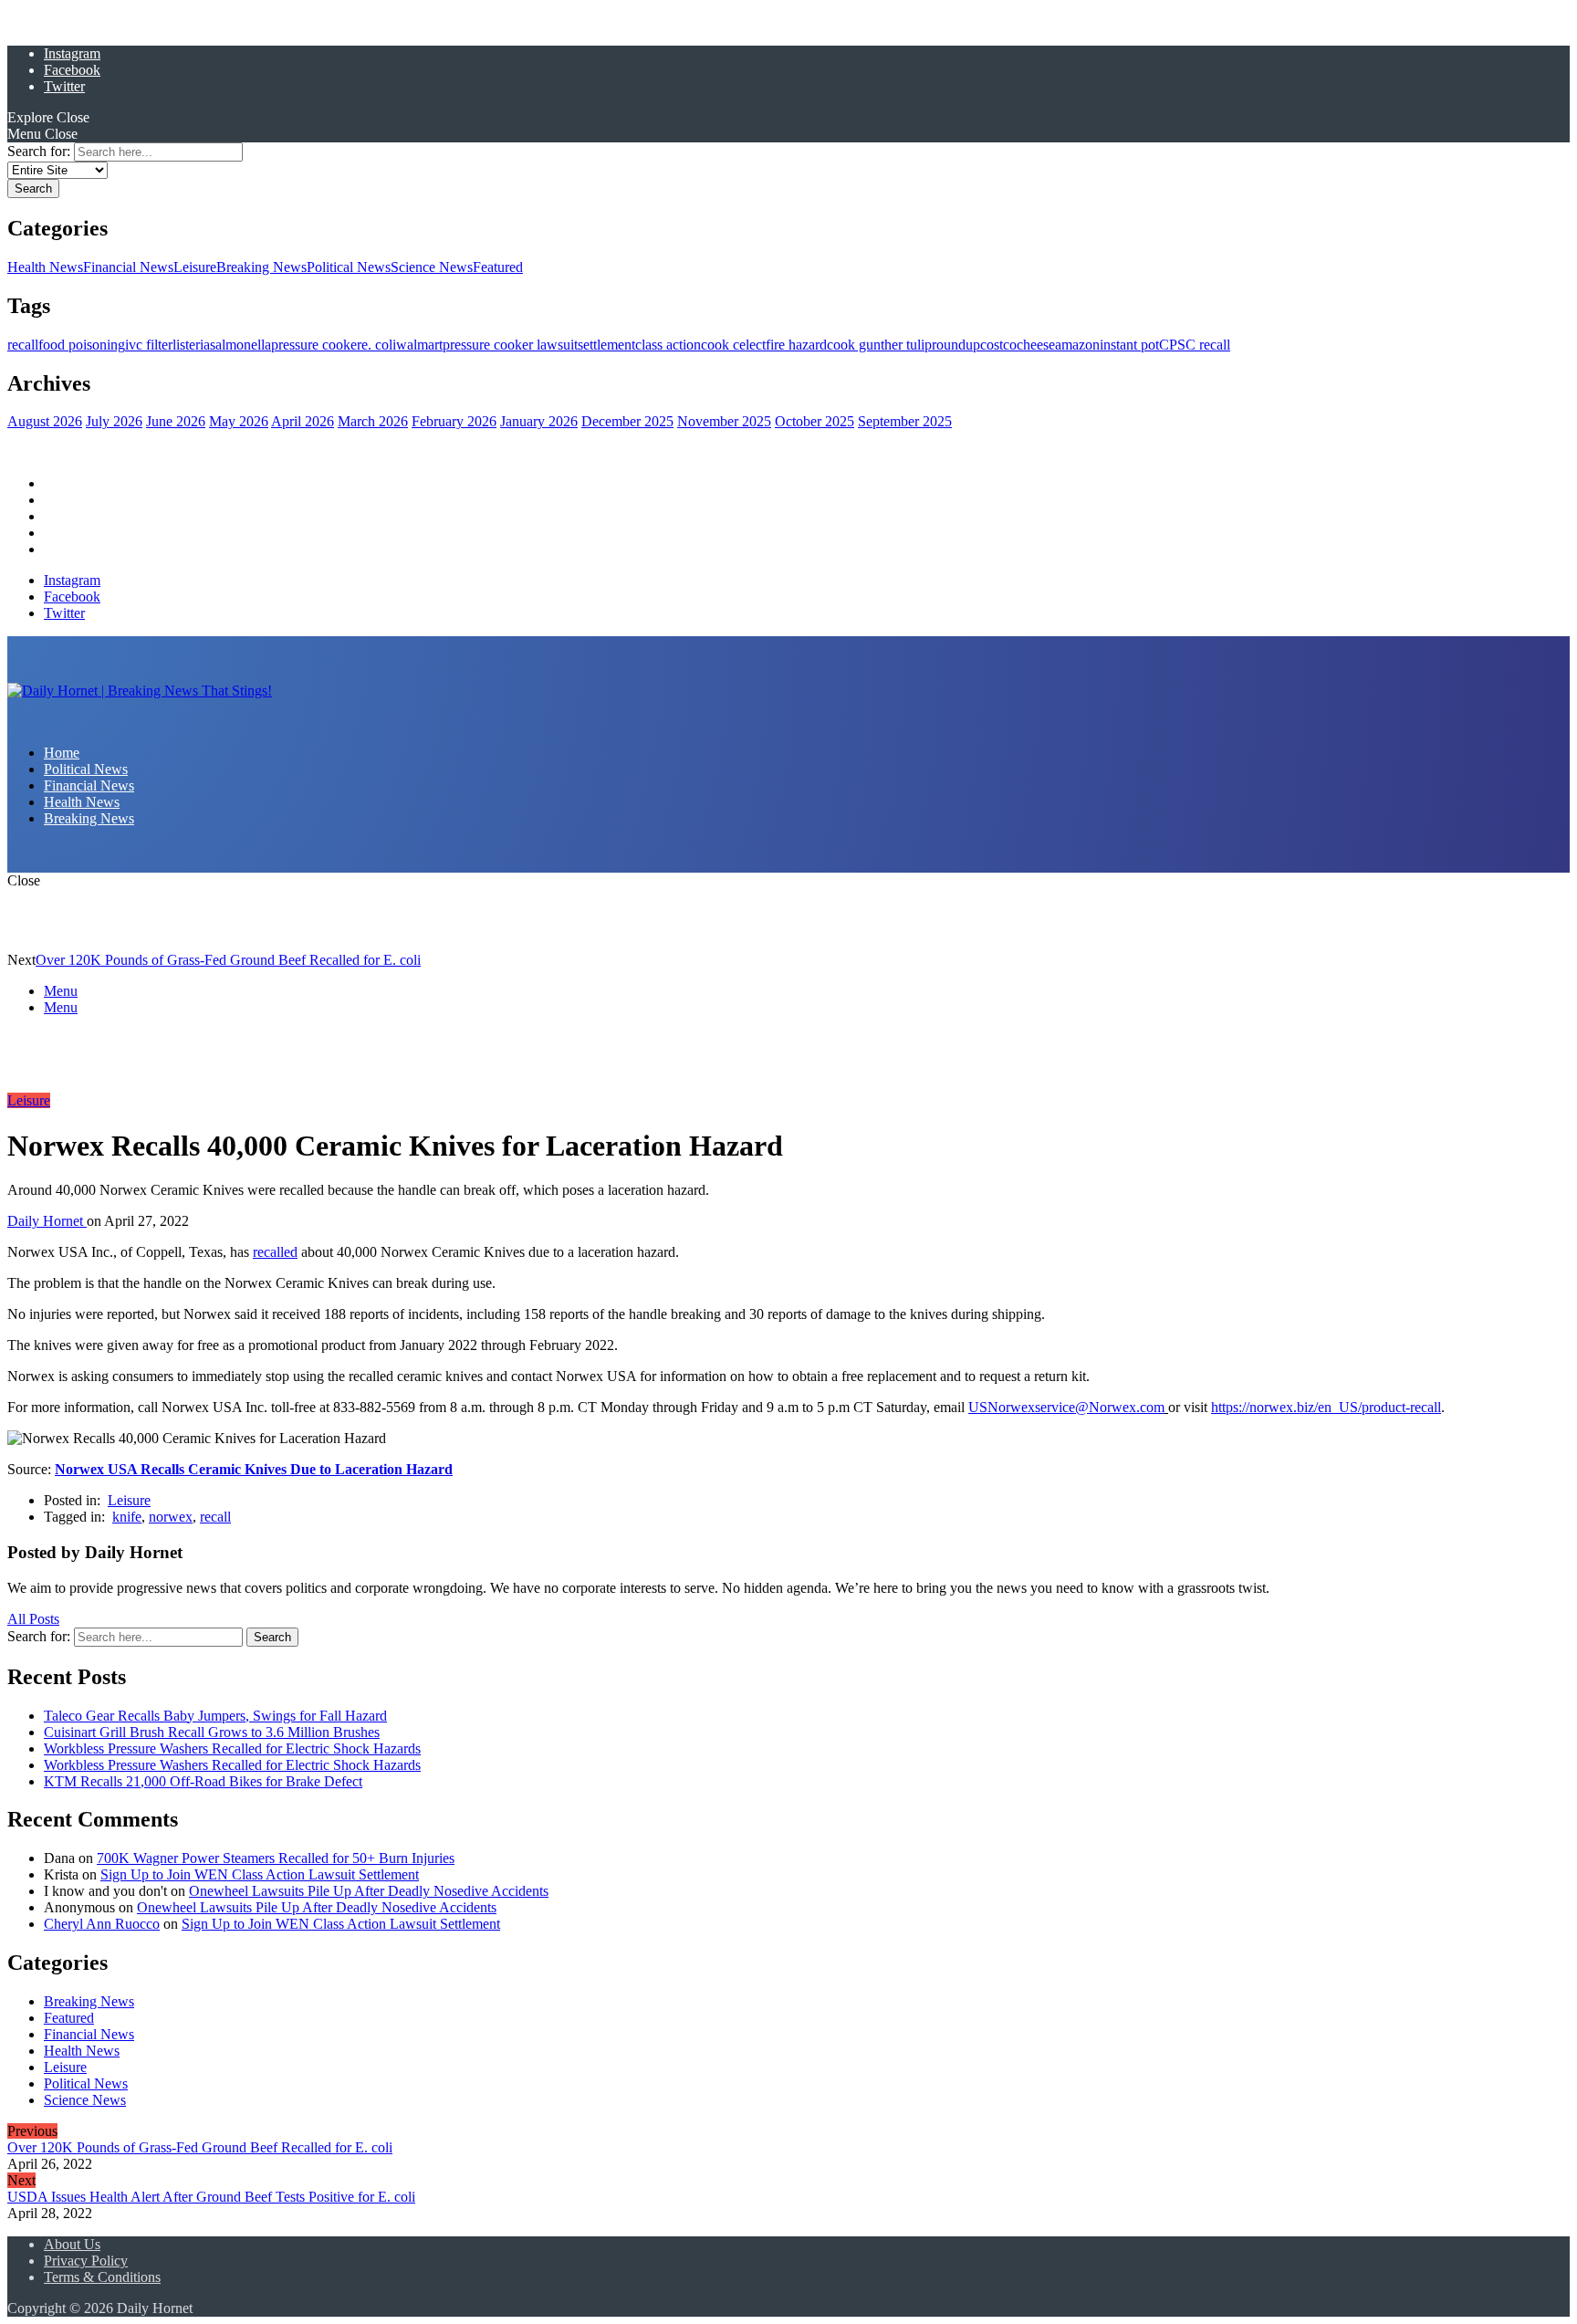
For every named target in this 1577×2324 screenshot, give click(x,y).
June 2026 (176, 421)
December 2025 (627, 421)
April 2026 (303, 421)
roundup (956, 345)
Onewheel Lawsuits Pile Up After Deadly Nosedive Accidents (369, 1891)
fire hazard (796, 345)
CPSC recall (1195, 345)
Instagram (72, 53)
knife (127, 1517)
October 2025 (815, 421)
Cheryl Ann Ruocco (102, 1924)
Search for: (39, 151)
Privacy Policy (86, 2261)
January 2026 (539, 421)
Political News (349, 267)
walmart (419, 345)
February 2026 (454, 421)
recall (23, 345)
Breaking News (261, 267)
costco (998, 345)
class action (668, 345)
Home (62, 483)
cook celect (733, 345)
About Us (72, 2244)
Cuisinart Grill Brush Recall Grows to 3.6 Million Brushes (212, 1732)
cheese (1036, 345)
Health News (45, 267)
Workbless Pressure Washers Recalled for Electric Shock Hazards (232, 1748)
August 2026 (45, 421)
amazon (1077, 345)
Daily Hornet (47, 1221)
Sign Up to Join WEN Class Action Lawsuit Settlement (260, 1874)
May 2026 (239, 421)
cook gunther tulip (879, 345)
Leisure (195, 267)
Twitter (64, 86)
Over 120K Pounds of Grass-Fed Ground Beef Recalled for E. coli (228, 960)
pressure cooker (316, 345)
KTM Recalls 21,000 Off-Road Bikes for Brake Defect (203, 1781)
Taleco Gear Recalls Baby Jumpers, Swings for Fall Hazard (215, 1716)
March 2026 (373, 421)
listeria (191, 345)
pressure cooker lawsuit (510, 345)
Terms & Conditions (102, 2277)
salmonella (240, 345)
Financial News (128, 267)
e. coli (379, 345)
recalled (275, 1252)
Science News (432, 267)
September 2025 (905, 421)
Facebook (72, 70)
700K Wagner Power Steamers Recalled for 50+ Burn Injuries (276, 1858)
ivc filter (149, 345)
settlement (606, 345)
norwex (171, 1517)
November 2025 (724, 421)
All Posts (33, 1619)
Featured (498, 267)
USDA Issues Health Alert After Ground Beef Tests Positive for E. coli (211, 2197)
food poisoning (82, 345)
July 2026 (114, 421)
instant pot (1129, 345)
